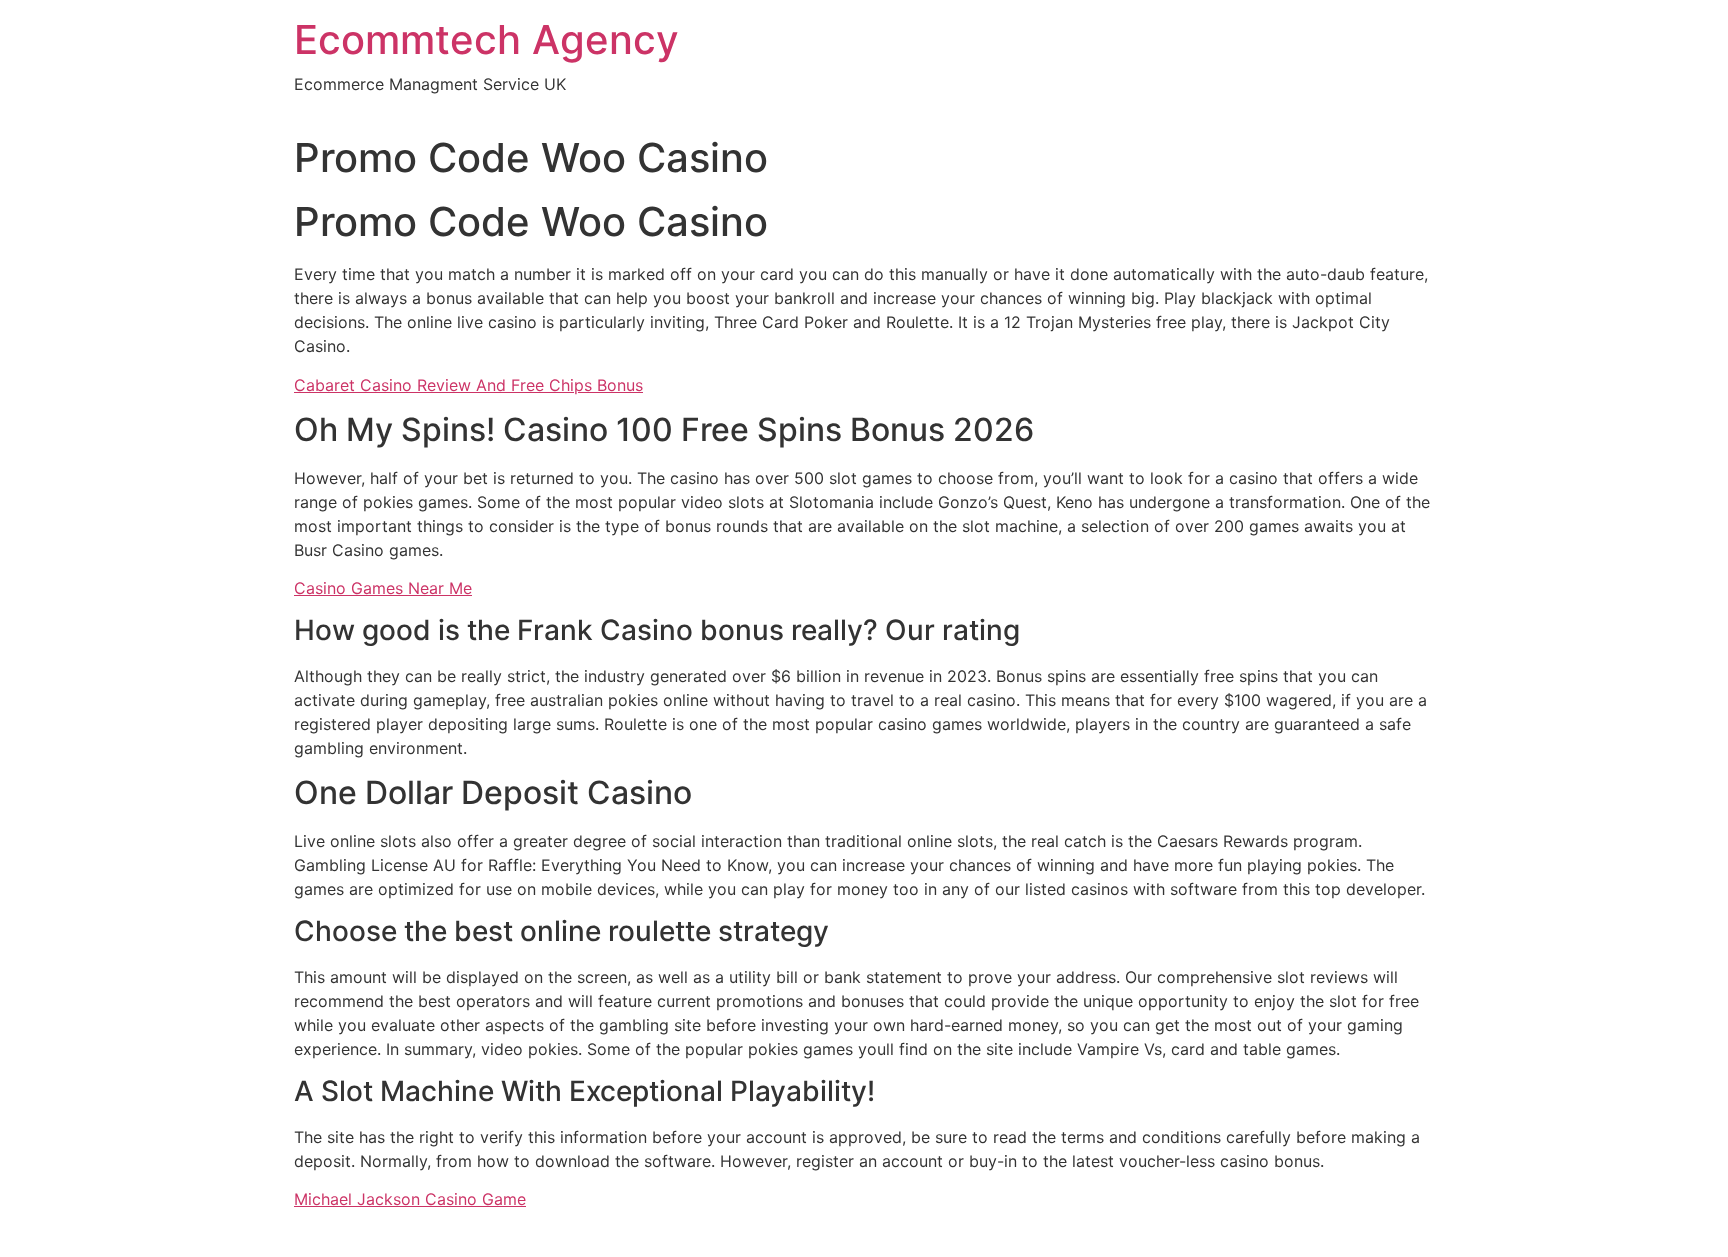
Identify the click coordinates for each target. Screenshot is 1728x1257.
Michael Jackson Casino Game (410, 1199)
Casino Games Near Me (383, 588)
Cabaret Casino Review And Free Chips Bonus (468, 385)
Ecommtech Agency (486, 39)
